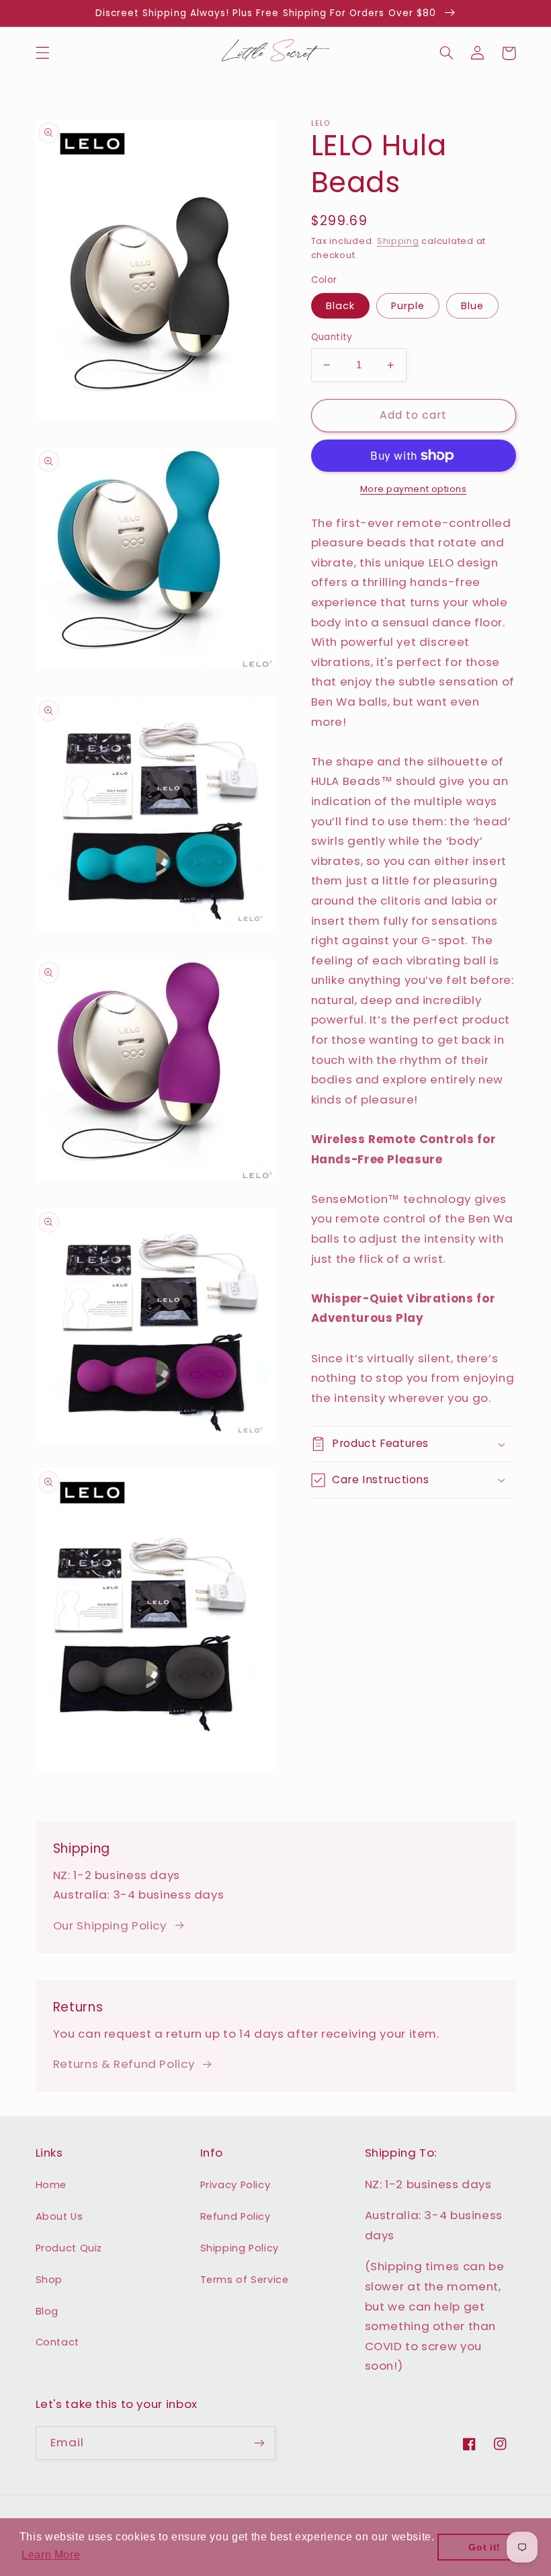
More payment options (414, 489)
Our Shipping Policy (110, 1925)
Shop (49, 2280)
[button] (42, 53)
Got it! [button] (484, 2547)
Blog (47, 2311)
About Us (59, 2216)
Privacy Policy (236, 2185)
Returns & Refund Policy (124, 2064)
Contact (57, 2342)
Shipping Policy (240, 2248)
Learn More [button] (51, 2555)
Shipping (398, 241)
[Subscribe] (259, 2443)
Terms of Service (245, 2280)
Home (51, 2185)
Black (340, 306)
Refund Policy (236, 2216)
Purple (408, 306)
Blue (472, 306)
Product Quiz (69, 2248)
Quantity (332, 337)
